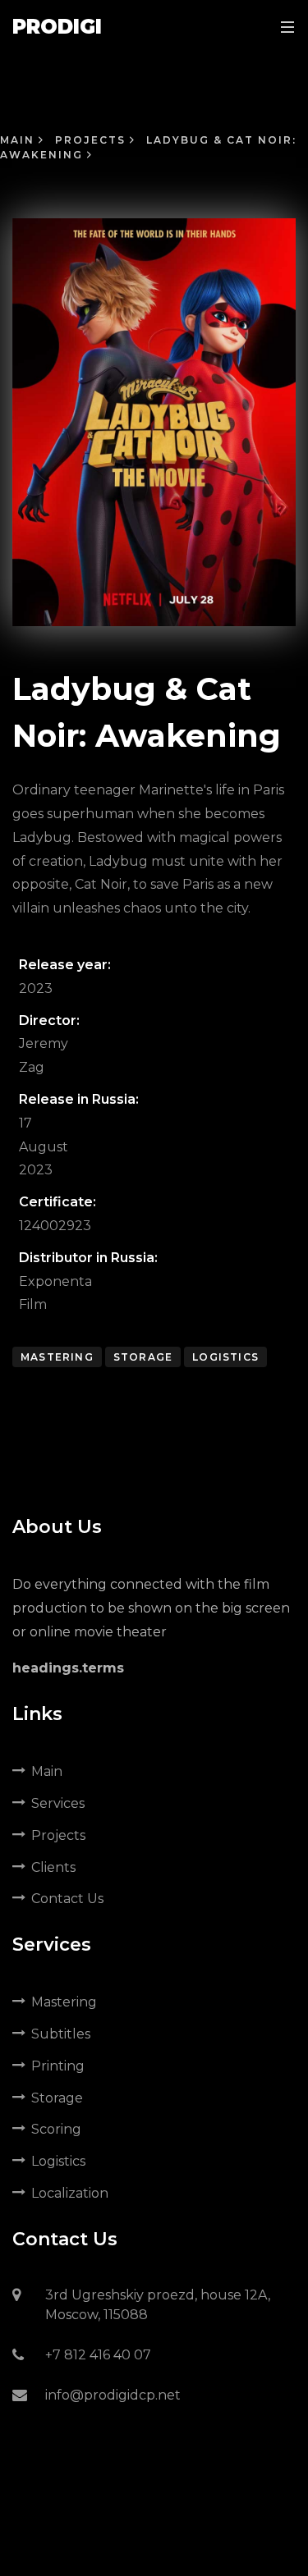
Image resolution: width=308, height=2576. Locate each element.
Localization (70, 2193)
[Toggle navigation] (283, 27)
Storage (143, 1357)
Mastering (57, 1357)
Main (19, 140)
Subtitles (61, 2034)
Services (58, 1803)
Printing (58, 2066)
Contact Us (67, 1899)
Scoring (56, 2129)
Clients (53, 1867)
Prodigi (57, 27)
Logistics (225, 1357)
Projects (92, 140)
